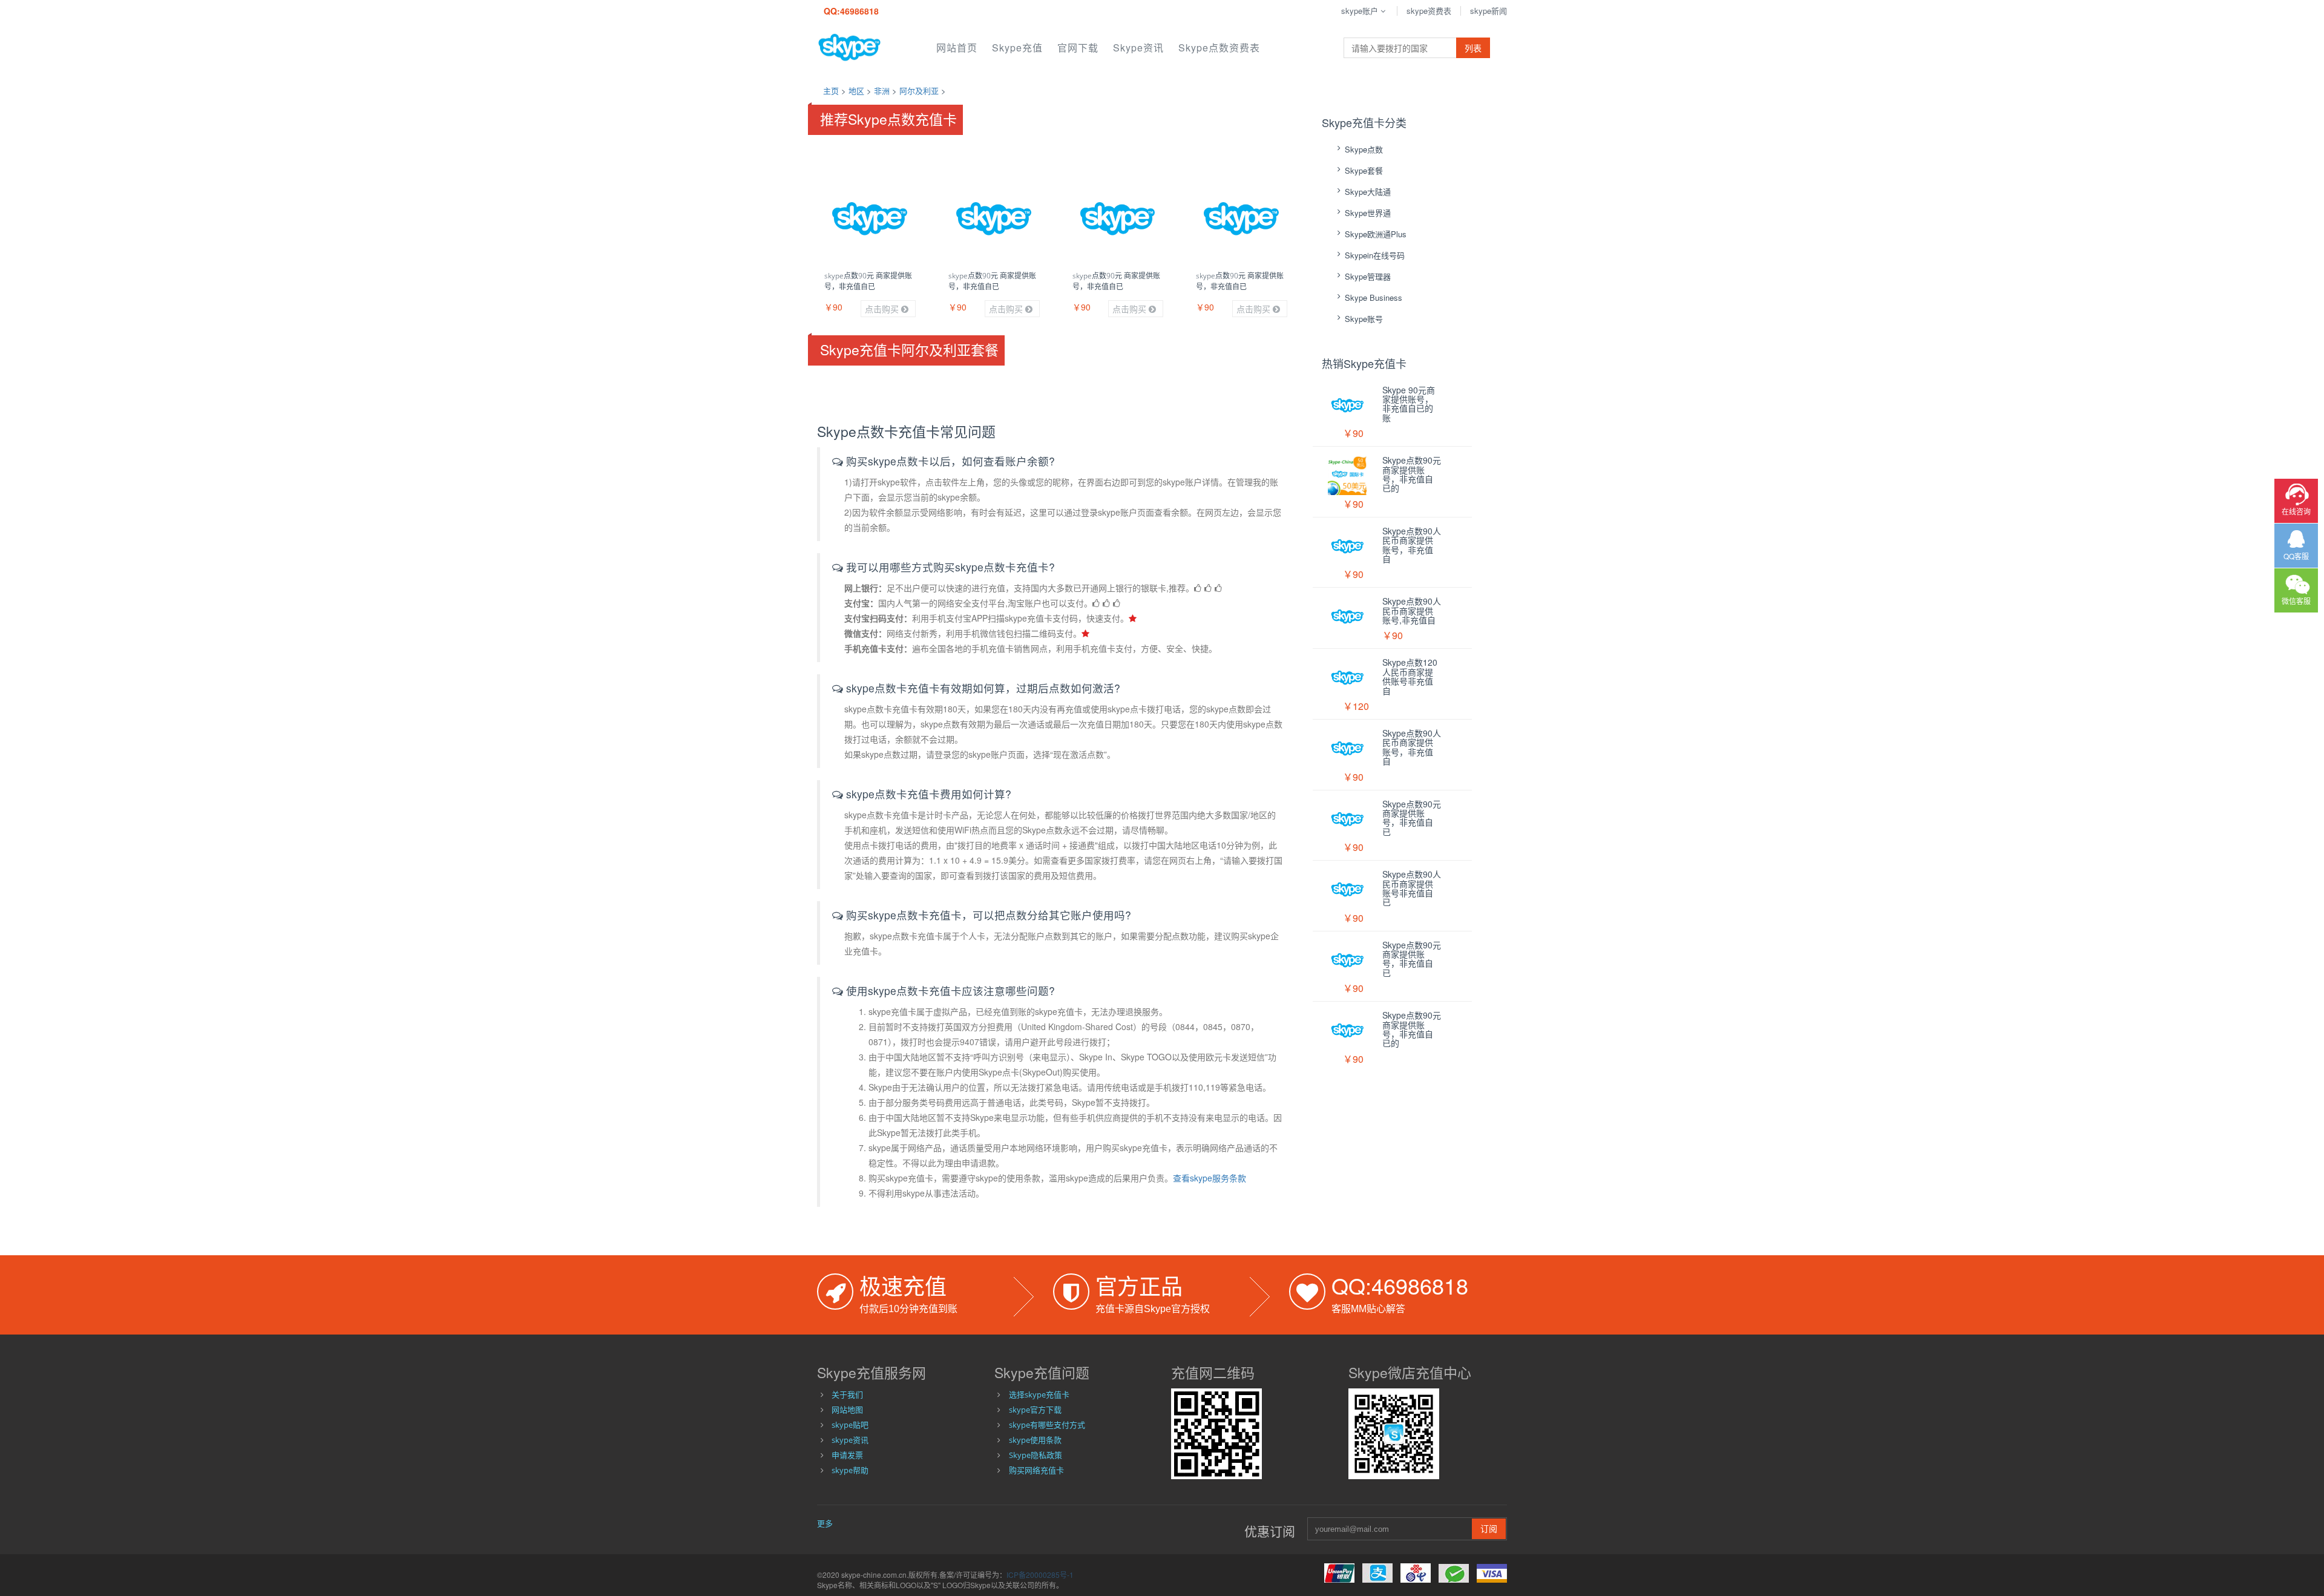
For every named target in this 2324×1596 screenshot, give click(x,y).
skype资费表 (1429, 11)
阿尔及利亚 (919, 90)
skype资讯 (1138, 48)
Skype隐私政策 (1036, 1455)
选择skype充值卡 (1039, 1394)
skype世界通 (1368, 213)
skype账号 (1364, 319)
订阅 (1489, 1529)
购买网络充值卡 (1036, 1470)
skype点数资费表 (1219, 48)
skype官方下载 (1035, 1410)
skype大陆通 (1368, 192)
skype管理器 (1368, 276)
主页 (831, 90)
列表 (1473, 48)
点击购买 (883, 309)
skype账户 (1360, 11)
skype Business (1374, 297)
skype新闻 (1489, 11)
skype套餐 (1364, 170)
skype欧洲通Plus (1376, 234)
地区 (856, 90)
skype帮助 (850, 1470)
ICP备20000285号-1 (1040, 1575)
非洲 (882, 90)
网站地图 (847, 1410)
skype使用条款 (1035, 1440)
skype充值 (1017, 48)
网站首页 (957, 48)
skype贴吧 (850, 1425)
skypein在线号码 (1375, 255)
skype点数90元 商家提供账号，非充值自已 (868, 281)
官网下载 (1078, 48)
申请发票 (847, 1455)
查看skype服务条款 (1210, 1178)
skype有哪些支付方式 (1047, 1425)
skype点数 (1364, 149)
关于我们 (847, 1394)
